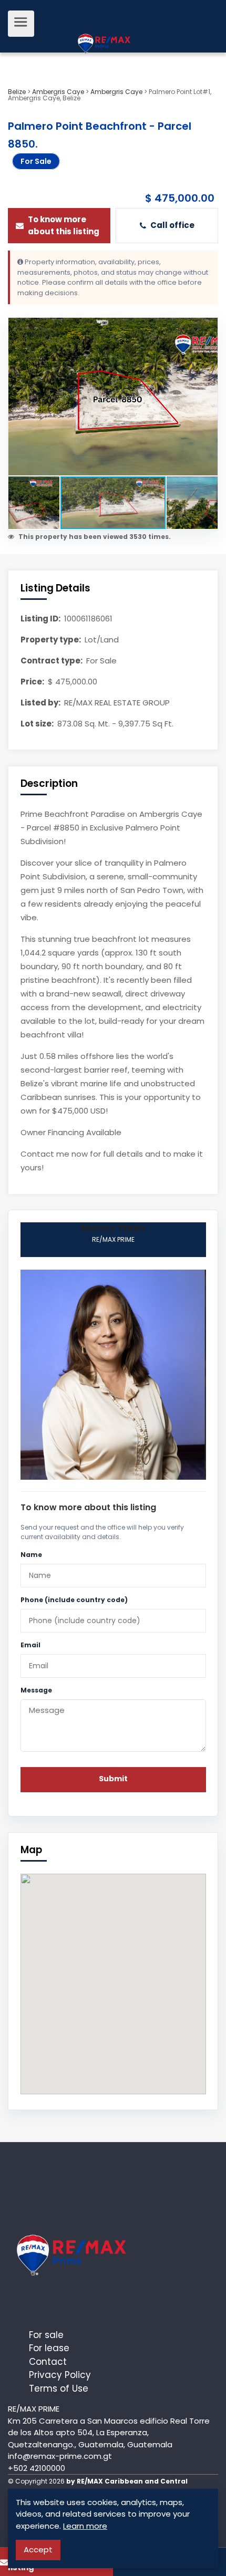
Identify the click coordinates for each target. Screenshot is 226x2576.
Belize (17, 92)
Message (36, 1690)
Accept (38, 2549)
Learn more (85, 2526)
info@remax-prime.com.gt (60, 2456)
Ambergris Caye (58, 92)
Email (30, 1645)
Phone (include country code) (74, 1600)
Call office (172, 225)
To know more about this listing (64, 225)
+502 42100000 (37, 2468)
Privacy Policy (60, 2375)
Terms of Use (59, 2388)
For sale (46, 2335)
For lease (49, 2348)
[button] (208, 327)
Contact (48, 2362)
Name (31, 1555)
